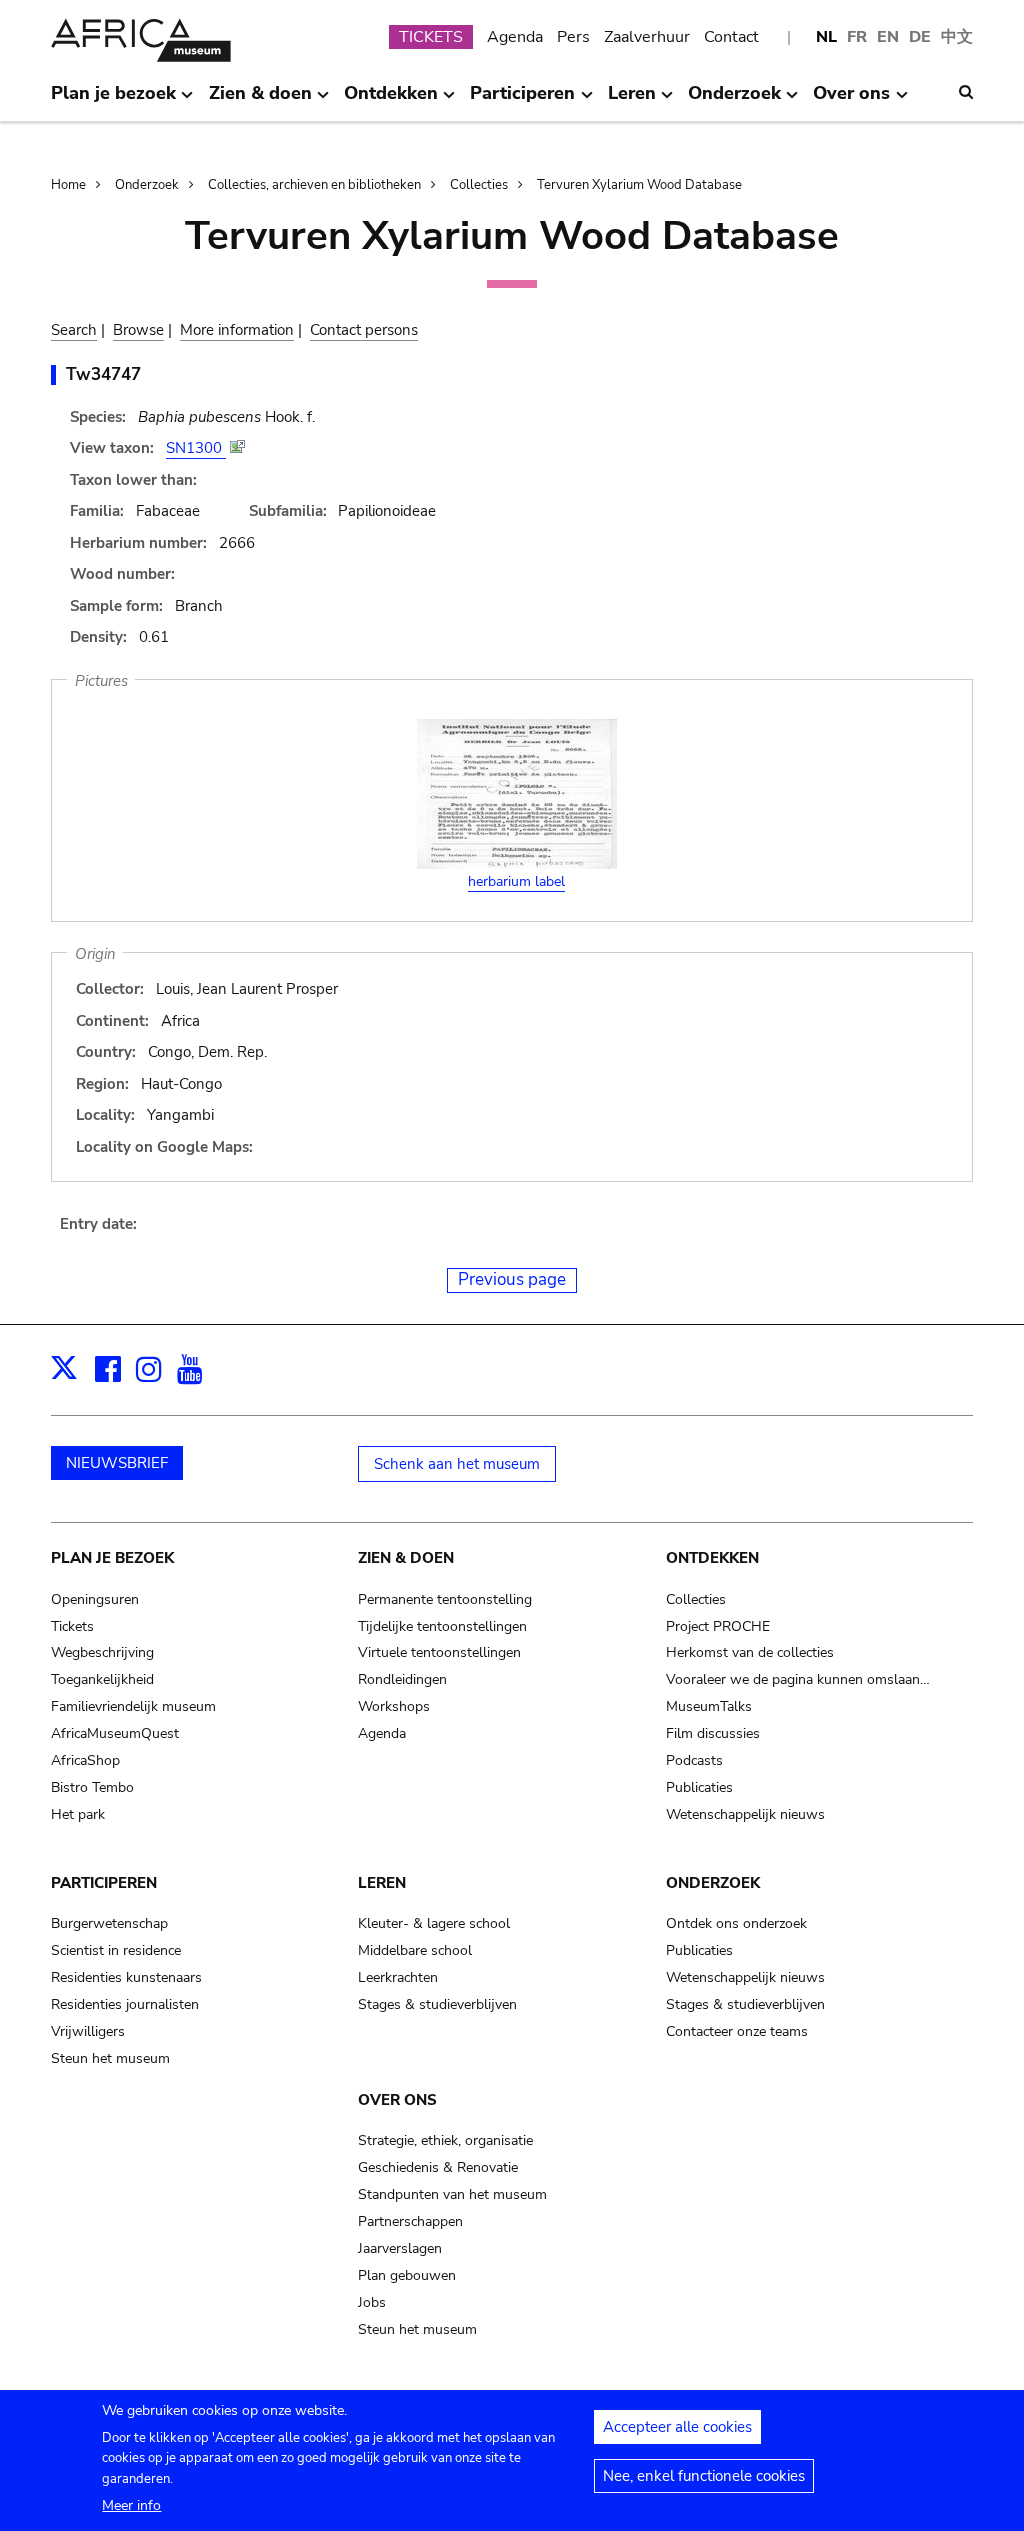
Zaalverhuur (647, 37)
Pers (573, 37)
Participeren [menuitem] (522, 101)
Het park (78, 1814)
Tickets (72, 1626)
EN (888, 37)
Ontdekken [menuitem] (391, 101)
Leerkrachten (398, 1977)
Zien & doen (406, 1558)
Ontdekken (712, 1558)
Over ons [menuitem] (851, 101)
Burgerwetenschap (109, 1923)
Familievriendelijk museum (133, 1706)
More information (237, 330)
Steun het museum (110, 2058)
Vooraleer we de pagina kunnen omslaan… (798, 1679)
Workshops (394, 1706)
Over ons (397, 2100)
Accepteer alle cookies (677, 2427)
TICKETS (431, 37)
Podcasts (694, 1760)
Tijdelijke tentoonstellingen (442, 1626)
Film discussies (713, 1733)
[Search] (966, 92)
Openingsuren (95, 1599)
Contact (731, 37)
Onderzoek (147, 185)
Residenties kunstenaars (126, 1977)
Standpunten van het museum (452, 2194)
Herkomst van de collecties (750, 1652)
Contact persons (364, 330)
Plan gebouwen (407, 2275)
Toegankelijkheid (102, 1679)
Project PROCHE (718, 1626)
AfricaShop (85, 1760)
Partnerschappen (410, 2221)
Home (68, 185)
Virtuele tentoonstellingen (439, 1652)
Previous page (512, 1279)
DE (920, 37)
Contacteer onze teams (737, 2031)
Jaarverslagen (400, 2248)
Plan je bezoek (112, 1558)
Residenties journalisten (125, 2004)
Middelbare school (415, 1950)
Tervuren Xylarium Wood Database (639, 185)
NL (826, 37)
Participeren (104, 1883)
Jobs (372, 2302)
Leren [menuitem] (632, 101)
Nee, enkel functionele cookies (704, 2476)
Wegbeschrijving (102, 1652)
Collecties (479, 185)
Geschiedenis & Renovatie (438, 2167)
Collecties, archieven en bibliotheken (314, 185)
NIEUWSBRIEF (117, 1463)
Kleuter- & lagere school (434, 1923)
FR (857, 37)
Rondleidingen (402, 1679)
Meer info (131, 2505)
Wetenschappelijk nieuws (745, 1814)
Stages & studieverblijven (437, 2004)
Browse (138, 330)
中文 (957, 37)
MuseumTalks (709, 1706)
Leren (382, 1883)
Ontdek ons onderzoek (736, 1923)
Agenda (515, 37)
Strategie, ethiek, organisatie (445, 2140)
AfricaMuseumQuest (115, 1733)
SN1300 (196, 448)
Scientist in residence (116, 1950)
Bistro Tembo (92, 1787)
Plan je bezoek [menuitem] (113, 101)
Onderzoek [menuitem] (734, 101)
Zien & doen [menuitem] (260, 101)
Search (74, 330)
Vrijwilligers (88, 2031)
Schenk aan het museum (457, 1464)
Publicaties (699, 1787)
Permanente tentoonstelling (445, 1599)
